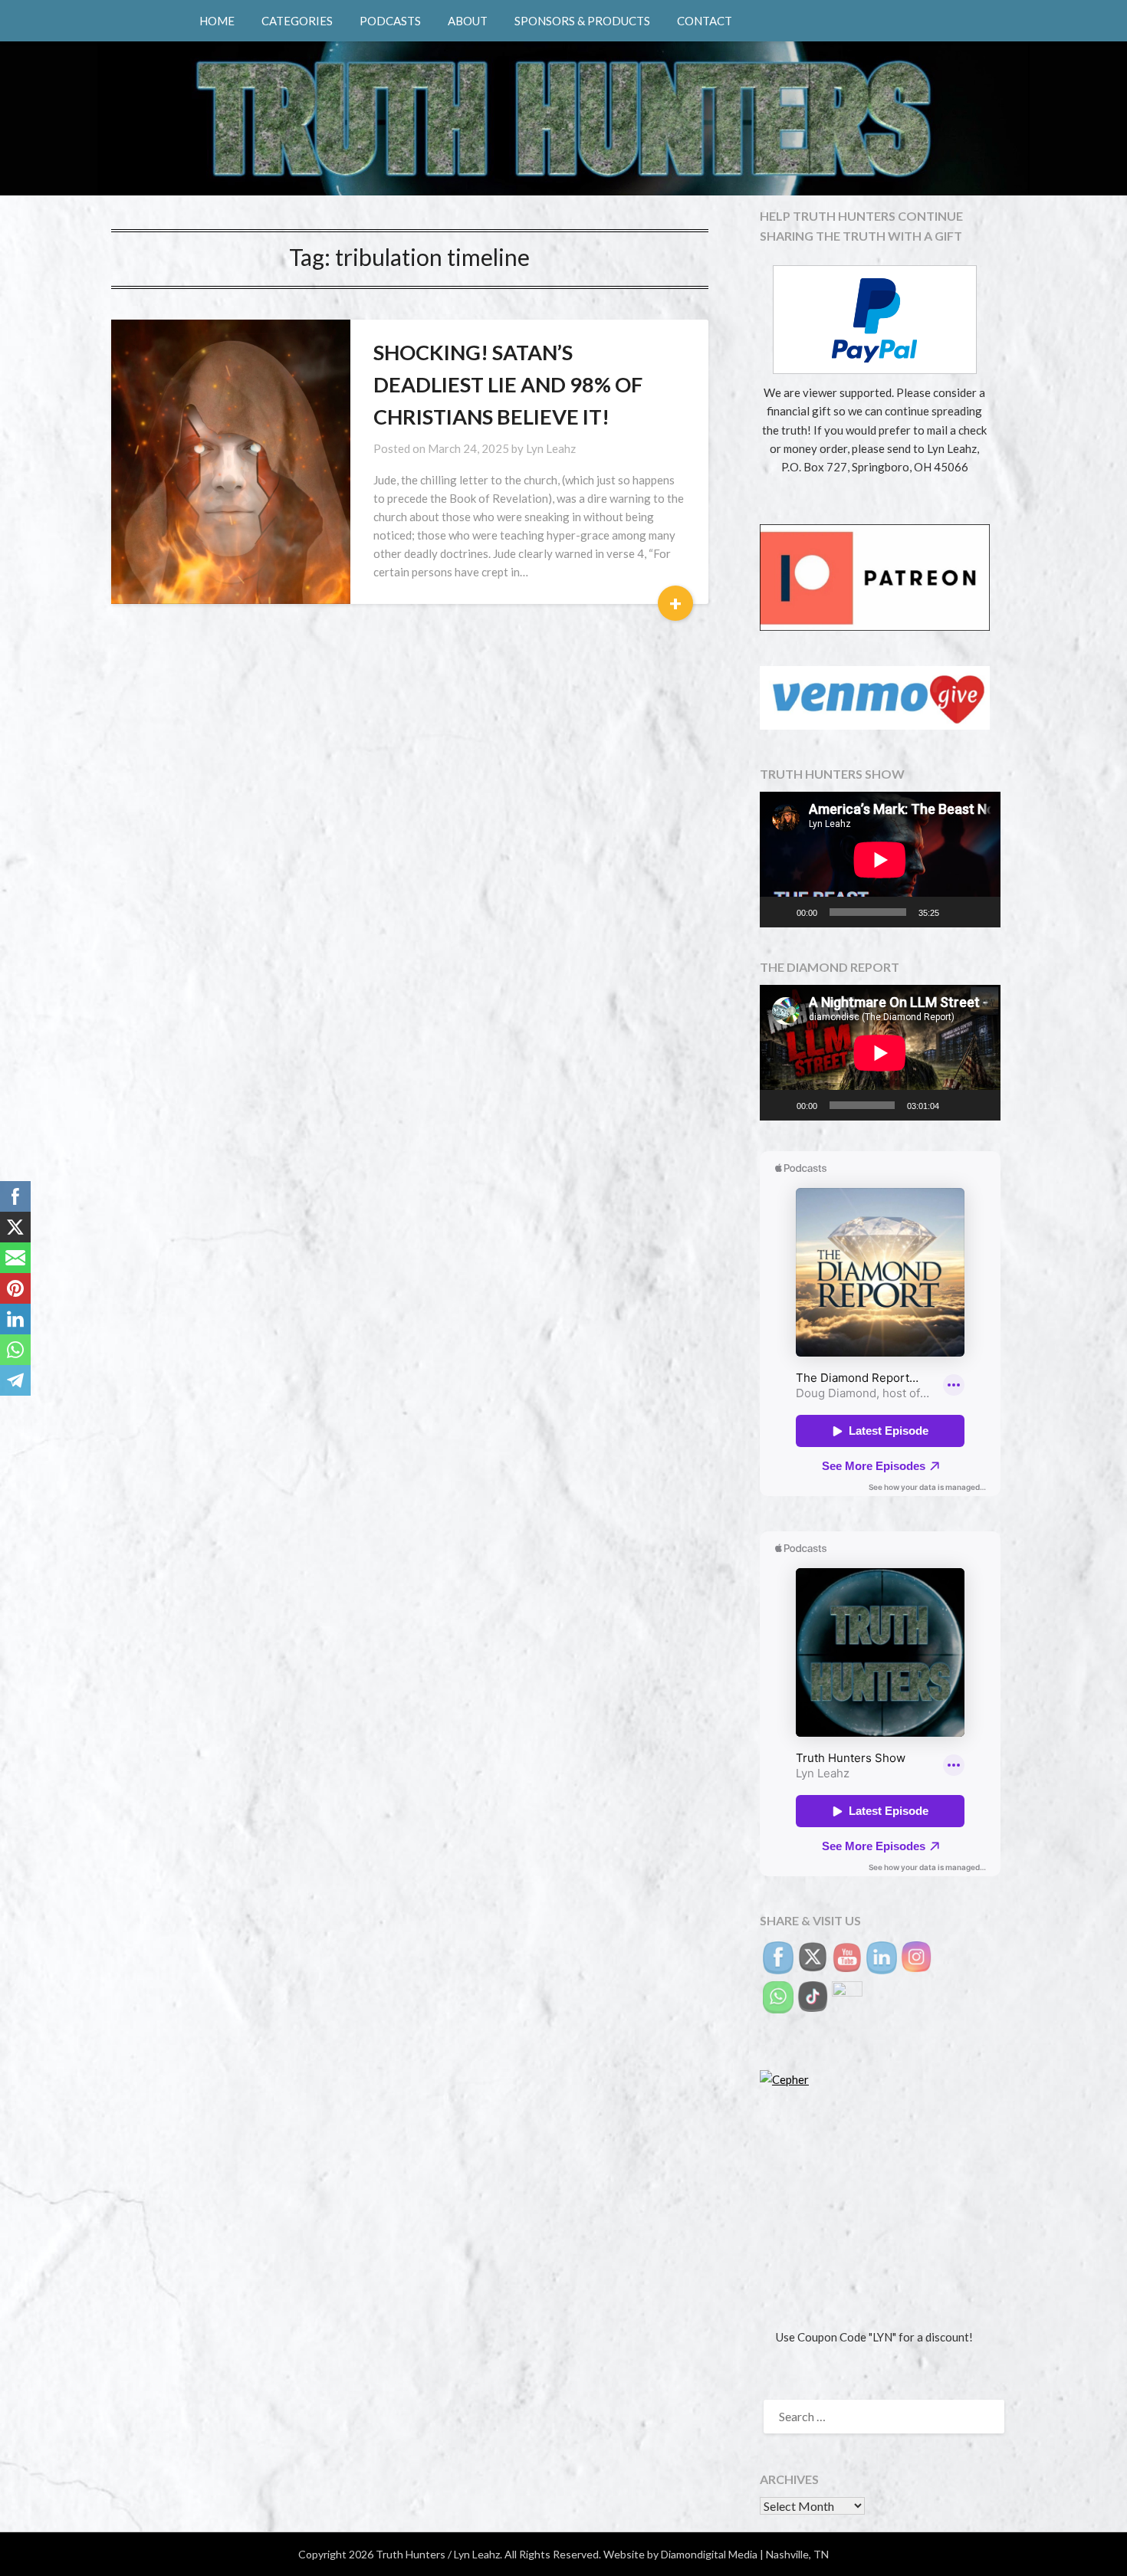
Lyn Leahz (551, 448)
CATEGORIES (297, 21)
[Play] (780, 912)
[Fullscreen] (981, 912)
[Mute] (956, 912)
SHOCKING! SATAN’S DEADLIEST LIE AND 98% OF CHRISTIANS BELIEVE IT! (508, 384)
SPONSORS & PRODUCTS (582, 21)
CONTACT (705, 21)
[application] (880, 860)
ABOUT (468, 21)
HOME (217, 21)
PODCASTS (390, 21)
